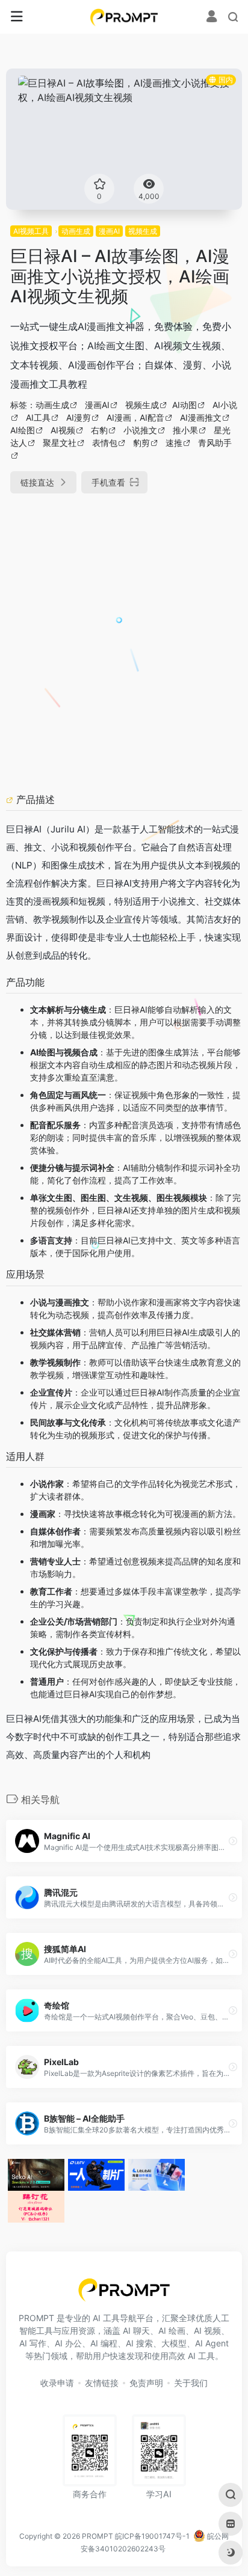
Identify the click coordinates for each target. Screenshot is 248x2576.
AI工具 (38, 417)
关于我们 (191, 2383)
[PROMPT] (124, 17)
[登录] (212, 18)
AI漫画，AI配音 (135, 417)
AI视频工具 (31, 231)
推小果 (185, 430)
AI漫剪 (79, 417)
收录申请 (57, 2383)
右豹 (99, 430)
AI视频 (63, 430)
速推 (174, 443)
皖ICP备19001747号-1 (152, 2536)
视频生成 (143, 231)
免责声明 (146, 2383)
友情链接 (102, 2383)
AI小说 (225, 405)
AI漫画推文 (201, 417)
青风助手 (215, 443)
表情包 (105, 443)
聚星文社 (60, 443)
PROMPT (98, 2536)
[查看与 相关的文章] (11, 799)
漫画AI (109, 231)
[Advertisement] (124, 638)
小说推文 (140, 430)
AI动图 (184, 405)
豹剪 (141, 443)
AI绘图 (23, 430)
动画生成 (76, 231)
